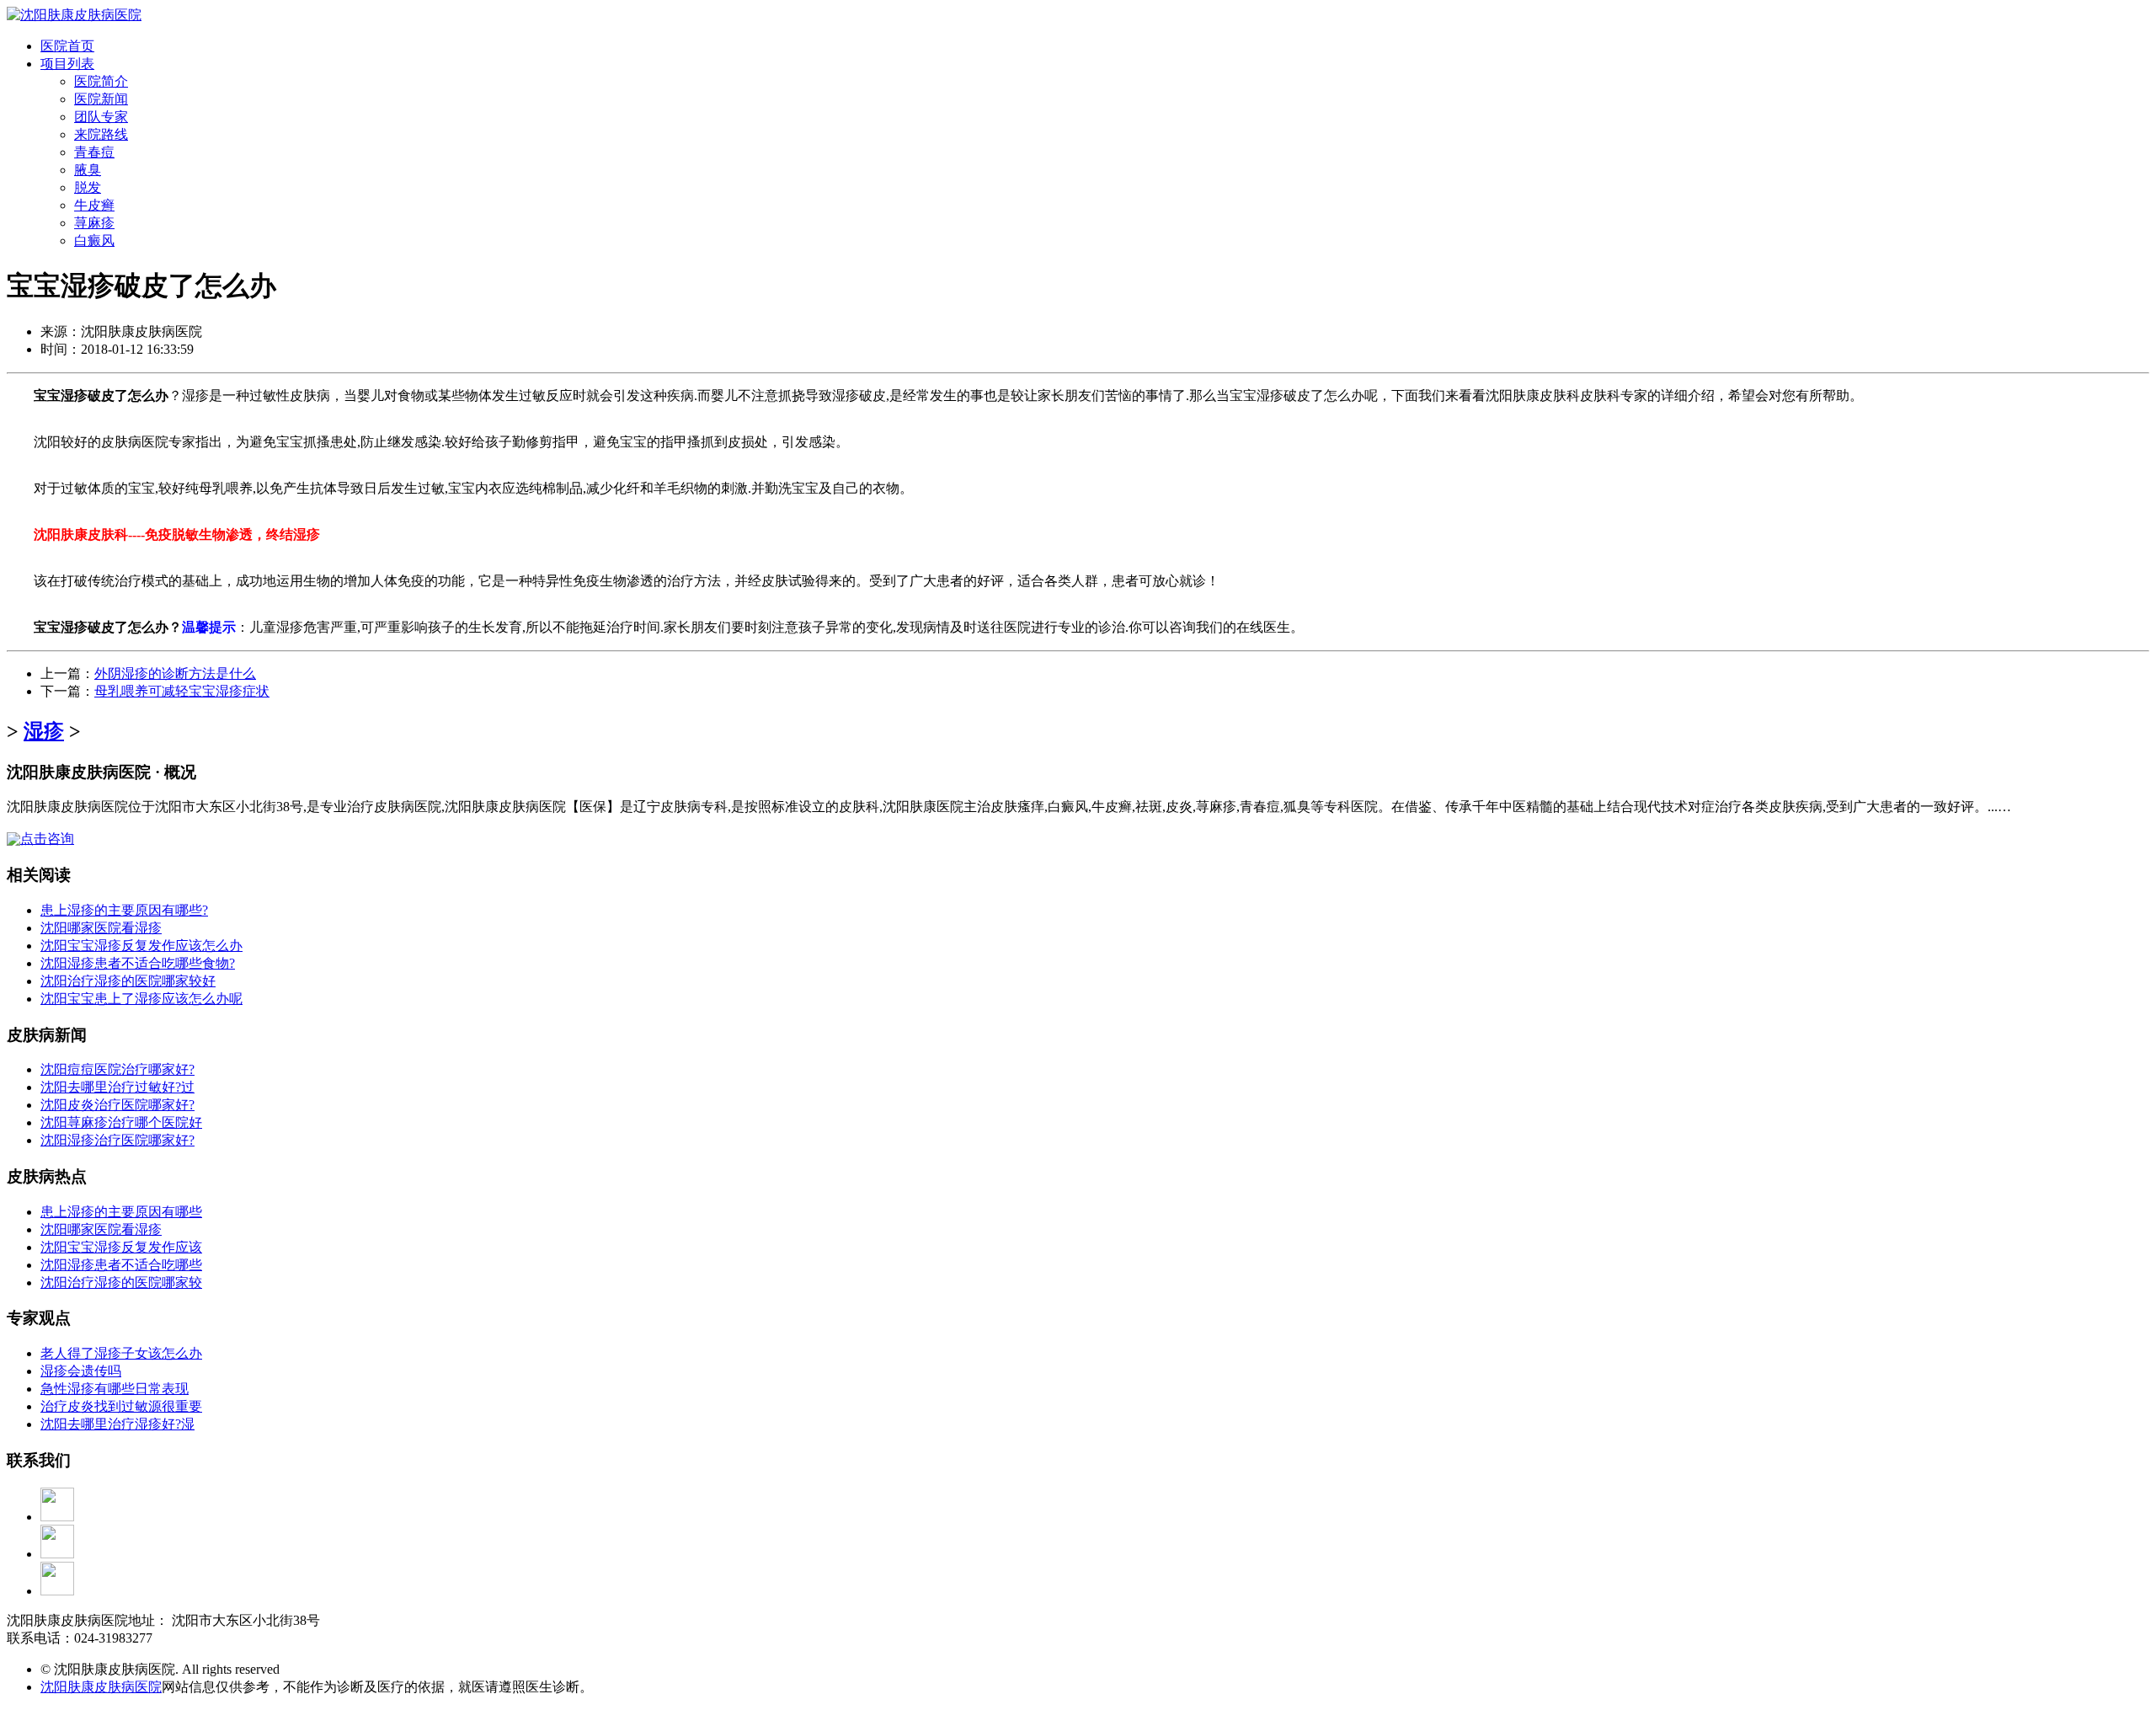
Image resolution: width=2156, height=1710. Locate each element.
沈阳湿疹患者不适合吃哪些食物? (138, 963)
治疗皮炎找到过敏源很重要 (121, 1406)
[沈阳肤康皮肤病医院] (74, 15)
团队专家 (101, 117)
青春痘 (94, 152)
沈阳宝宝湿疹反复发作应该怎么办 (141, 946)
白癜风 (94, 240)
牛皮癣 (94, 205)
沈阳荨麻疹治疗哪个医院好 (121, 1122)
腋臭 (88, 170)
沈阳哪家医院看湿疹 (101, 928)
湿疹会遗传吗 (81, 1371)
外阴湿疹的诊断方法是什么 (175, 673)
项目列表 (67, 64)
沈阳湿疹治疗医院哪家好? (117, 1140)
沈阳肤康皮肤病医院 (101, 1687)
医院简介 (101, 81)
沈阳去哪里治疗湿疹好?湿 (117, 1424)
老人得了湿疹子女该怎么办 (121, 1353)
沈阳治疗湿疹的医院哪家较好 (128, 981)
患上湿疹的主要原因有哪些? (124, 910)
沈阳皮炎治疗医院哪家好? (117, 1105)
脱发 (88, 187)
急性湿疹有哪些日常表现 (115, 1389)
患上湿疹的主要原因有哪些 (121, 1212)
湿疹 (44, 731)
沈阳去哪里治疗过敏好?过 (117, 1087)
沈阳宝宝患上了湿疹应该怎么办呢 (141, 999)
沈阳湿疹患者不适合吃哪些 (121, 1265)
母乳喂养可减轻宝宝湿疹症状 (182, 691)
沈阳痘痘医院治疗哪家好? (117, 1069)
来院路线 (101, 134)
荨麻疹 (94, 223)
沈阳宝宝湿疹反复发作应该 (121, 1247)
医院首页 (67, 46)
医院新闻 (101, 99)
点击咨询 (47, 839)
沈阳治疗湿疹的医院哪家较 (121, 1282)
